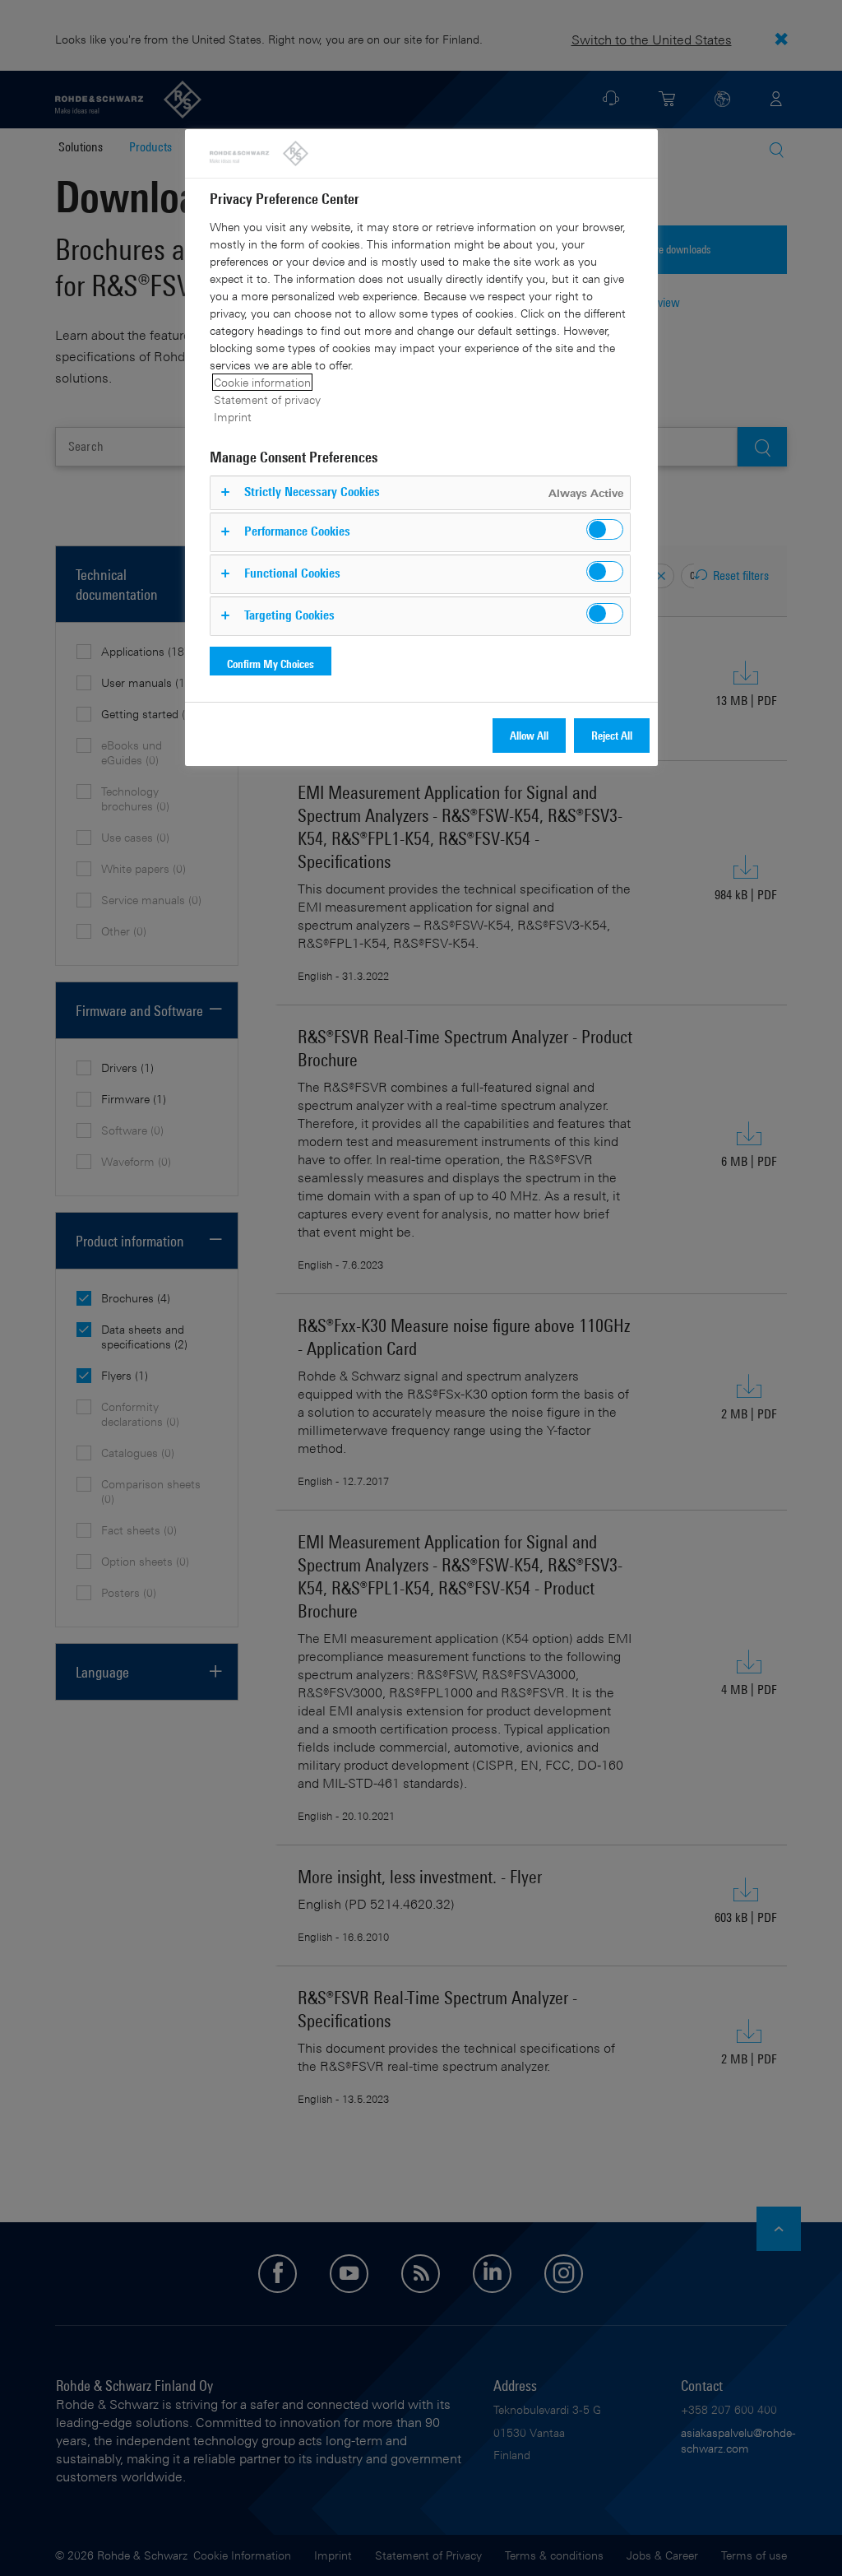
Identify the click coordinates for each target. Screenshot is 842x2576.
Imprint (233, 417)
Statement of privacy (267, 399)
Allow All (529, 735)
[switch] (605, 529)
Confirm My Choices (271, 664)
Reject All (612, 735)
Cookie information (262, 382)
